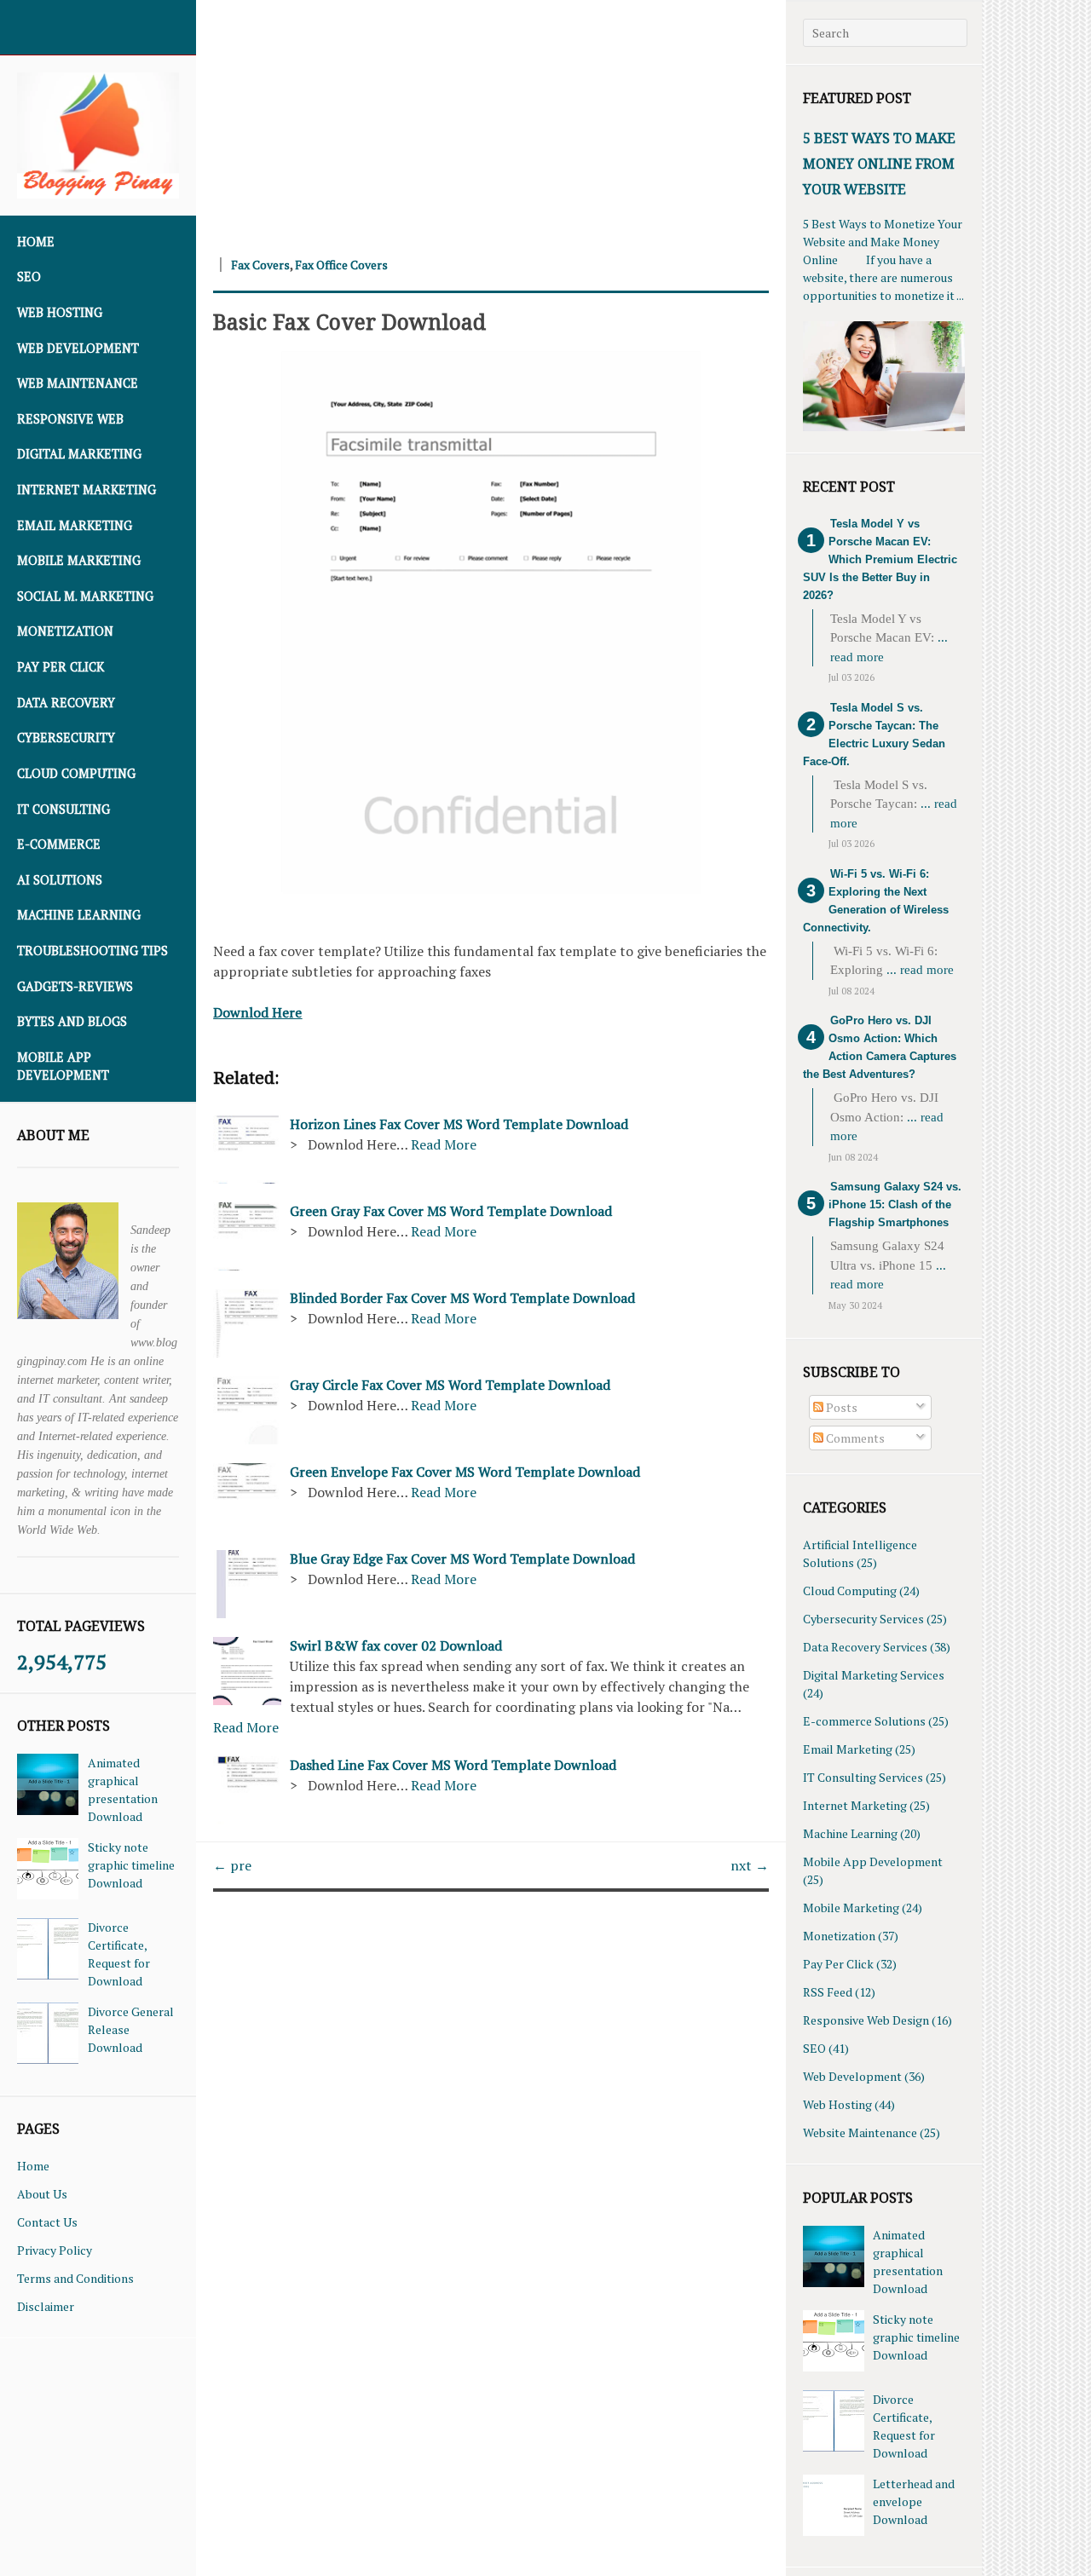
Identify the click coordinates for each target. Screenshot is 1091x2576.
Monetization (65, 631)
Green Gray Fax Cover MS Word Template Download (451, 1211)
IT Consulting (63, 809)
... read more (920, 970)
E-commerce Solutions (864, 1721)
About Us (42, 2194)
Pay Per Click (61, 667)
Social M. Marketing (85, 596)
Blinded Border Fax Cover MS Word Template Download (462, 1298)
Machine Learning (79, 915)
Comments (854, 1438)
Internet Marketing (87, 490)
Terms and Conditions (75, 2278)
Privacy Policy (55, 2250)
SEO (29, 277)
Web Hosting (60, 312)
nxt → (750, 1865)
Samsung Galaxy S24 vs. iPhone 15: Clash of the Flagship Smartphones (895, 1204)
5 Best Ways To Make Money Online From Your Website (879, 164)
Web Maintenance (78, 383)
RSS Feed (828, 1992)
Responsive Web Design (866, 2020)
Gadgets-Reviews (75, 986)
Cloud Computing (76, 773)
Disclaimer (46, 2306)
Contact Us (47, 2222)
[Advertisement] (491, 119)
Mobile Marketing (79, 560)
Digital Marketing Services (874, 1675)
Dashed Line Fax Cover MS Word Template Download (453, 1765)
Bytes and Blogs (72, 1021)
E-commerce (59, 844)
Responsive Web (70, 419)
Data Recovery (66, 703)
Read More (444, 1144)
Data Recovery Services (865, 1647)
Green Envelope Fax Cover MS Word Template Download (465, 1472)
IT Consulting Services (863, 1777)
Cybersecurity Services (863, 1619)
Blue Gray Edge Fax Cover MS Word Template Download (462, 1559)
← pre (232, 1865)
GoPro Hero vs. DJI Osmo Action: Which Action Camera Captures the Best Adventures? (880, 1047)
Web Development (78, 348)
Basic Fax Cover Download (349, 321)
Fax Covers (260, 265)
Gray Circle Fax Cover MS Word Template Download (450, 1385)
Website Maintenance (860, 2132)
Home (36, 242)
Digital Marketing (79, 454)
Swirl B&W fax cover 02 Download (396, 1645)
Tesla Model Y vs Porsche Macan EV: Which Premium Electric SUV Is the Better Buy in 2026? (880, 559)
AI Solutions (60, 880)
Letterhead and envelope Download (914, 2501)
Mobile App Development (63, 1066)
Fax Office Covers (341, 265)
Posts (840, 1407)
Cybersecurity (66, 738)
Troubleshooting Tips (92, 951)
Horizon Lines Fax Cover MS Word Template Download (459, 1124)
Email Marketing (75, 525)
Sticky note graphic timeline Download (131, 1865)
